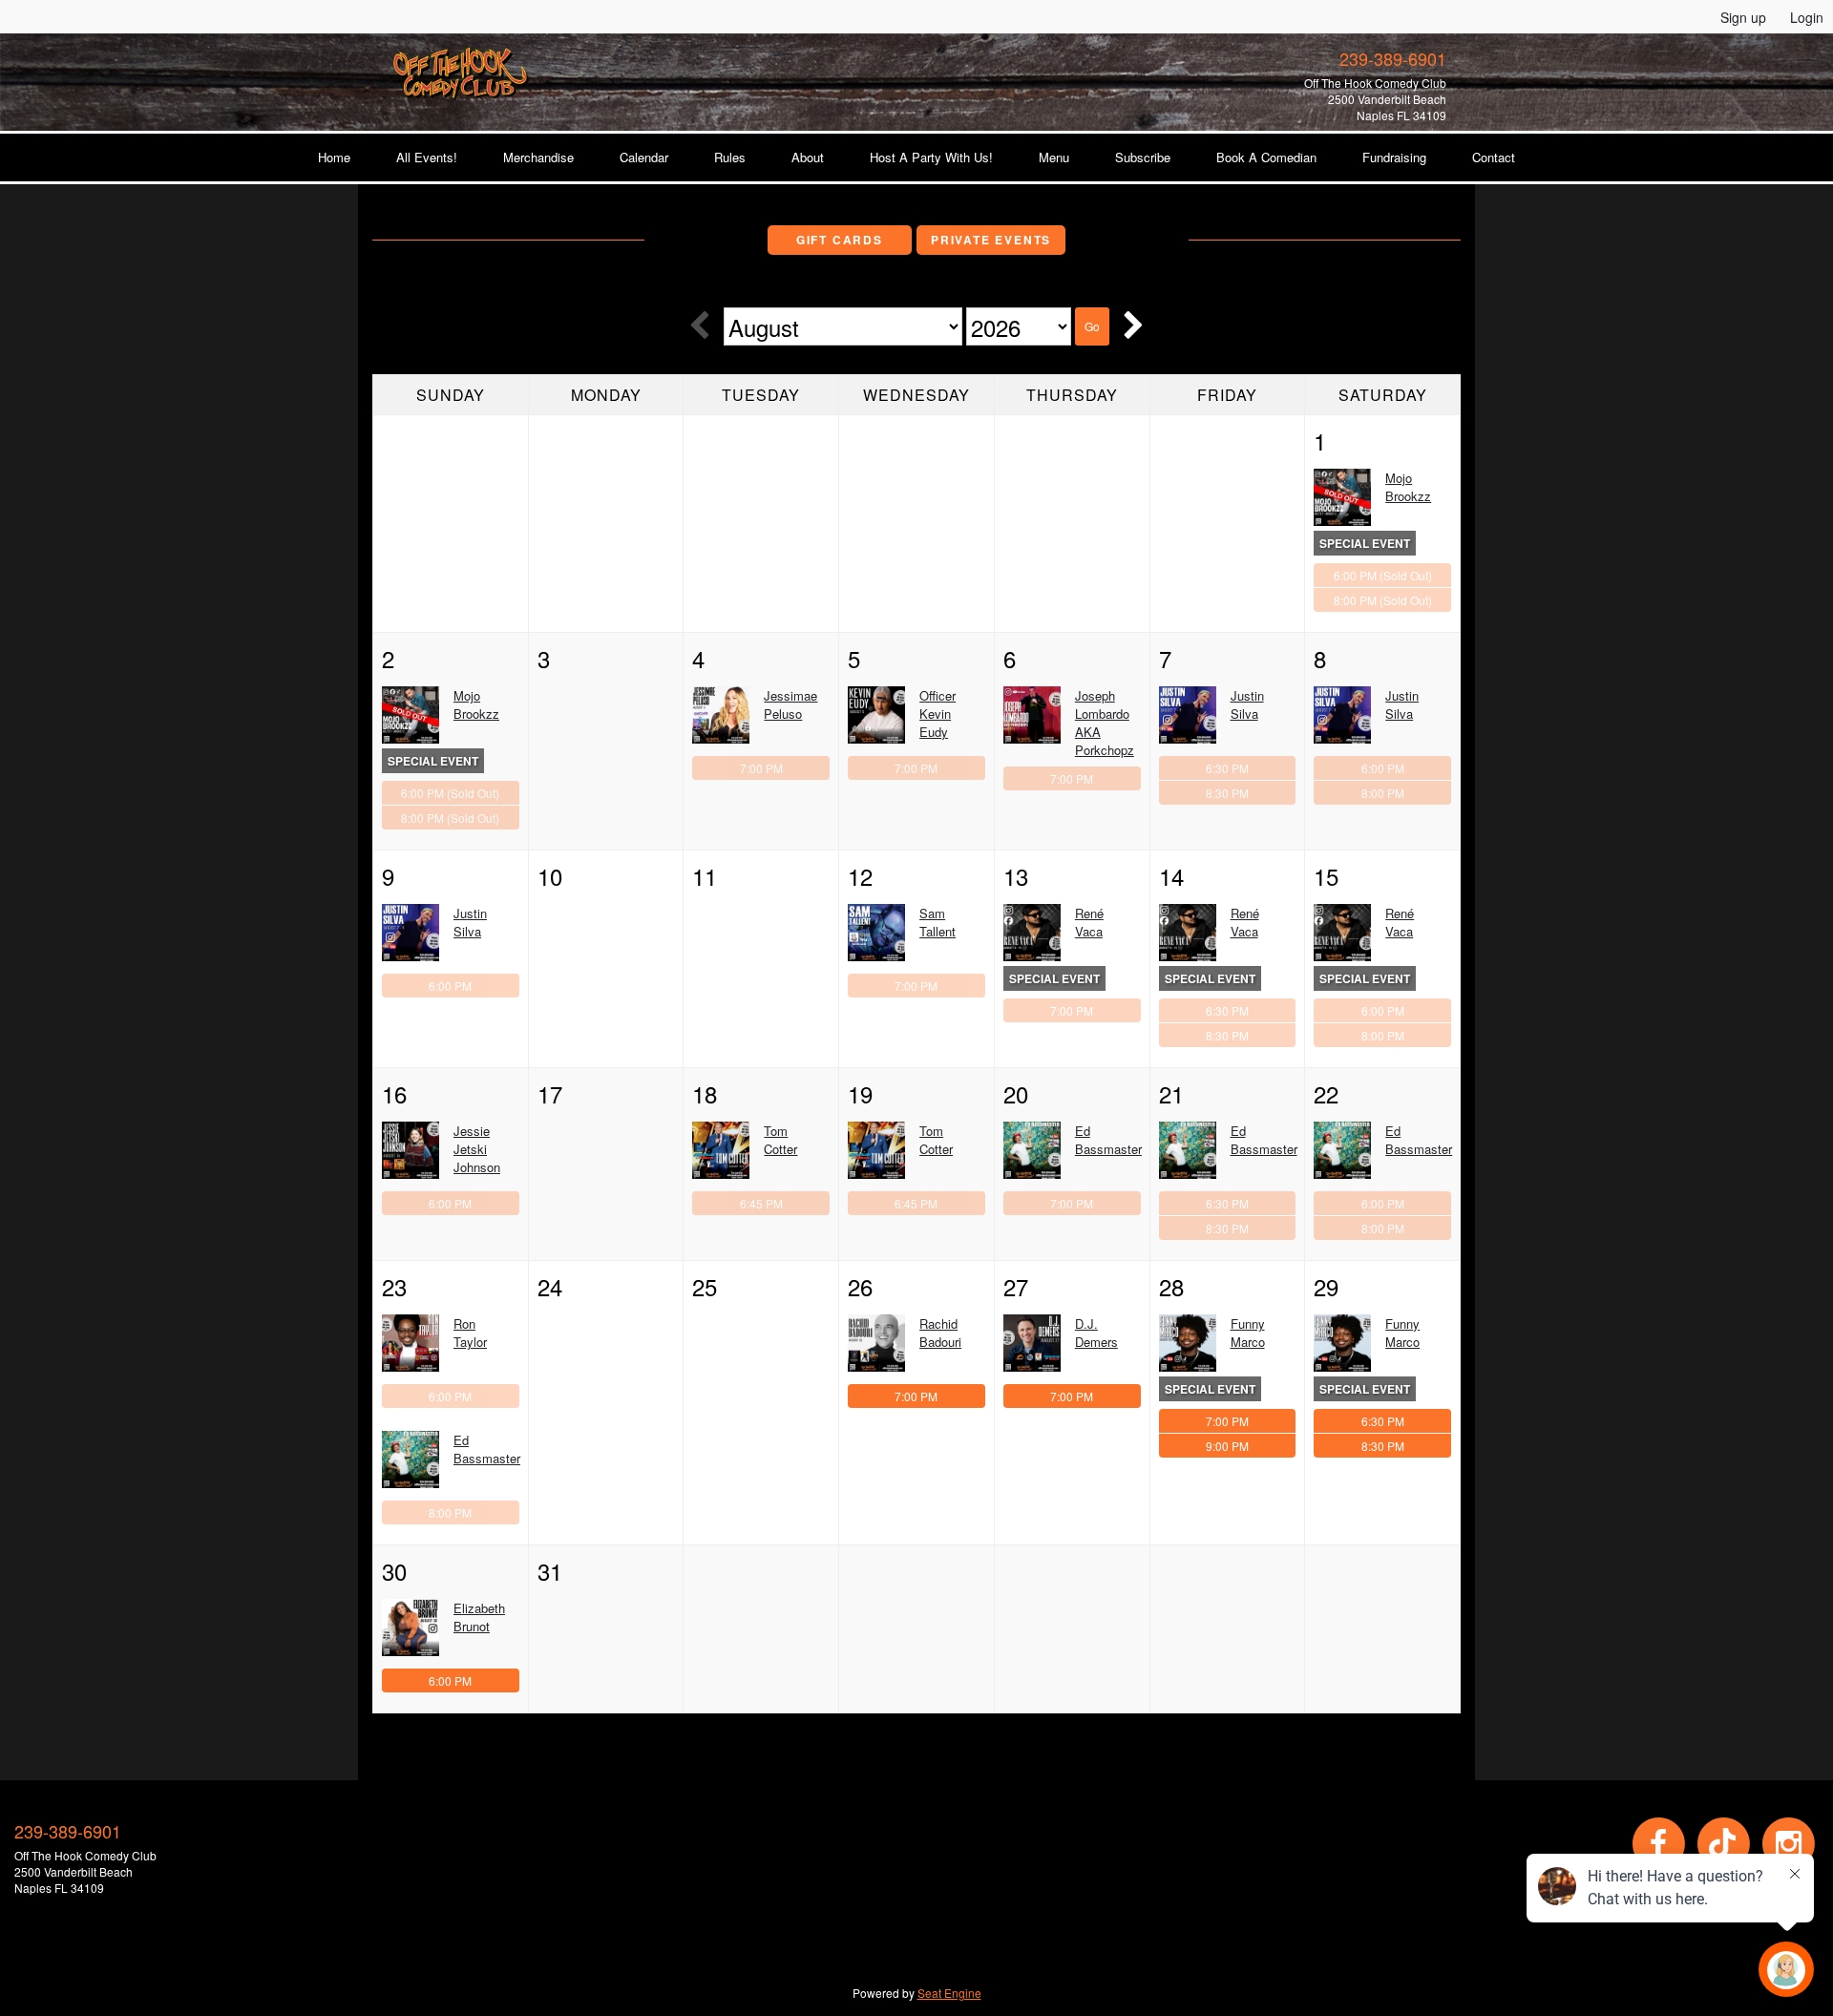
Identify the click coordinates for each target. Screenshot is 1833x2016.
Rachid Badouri (940, 1333)
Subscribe (1143, 157)
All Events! (427, 157)
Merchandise (538, 157)
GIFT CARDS (840, 240)
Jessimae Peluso (790, 704)
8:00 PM (1383, 600)
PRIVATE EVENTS (991, 240)
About (808, 157)
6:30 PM (1227, 768)
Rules (730, 157)
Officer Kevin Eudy (938, 714)
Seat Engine (949, 1993)
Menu (1054, 157)
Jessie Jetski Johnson (477, 1149)
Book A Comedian (1266, 157)
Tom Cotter (780, 1140)
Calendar (644, 157)
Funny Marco (1248, 1333)
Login (1807, 17)
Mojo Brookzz (1408, 487)
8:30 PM (1227, 793)
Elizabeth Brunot (479, 1617)
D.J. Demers (1096, 1333)
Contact (1494, 157)
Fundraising (1394, 157)
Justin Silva (1247, 704)
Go (1092, 326)
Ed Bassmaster (1108, 1140)
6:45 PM (761, 1203)
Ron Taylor (470, 1333)
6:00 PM (1383, 575)
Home (334, 157)
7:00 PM (761, 768)
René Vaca (1089, 922)
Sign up (1743, 17)
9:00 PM (1227, 1446)
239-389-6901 (1393, 58)
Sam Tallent (938, 922)
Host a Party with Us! (931, 157)
